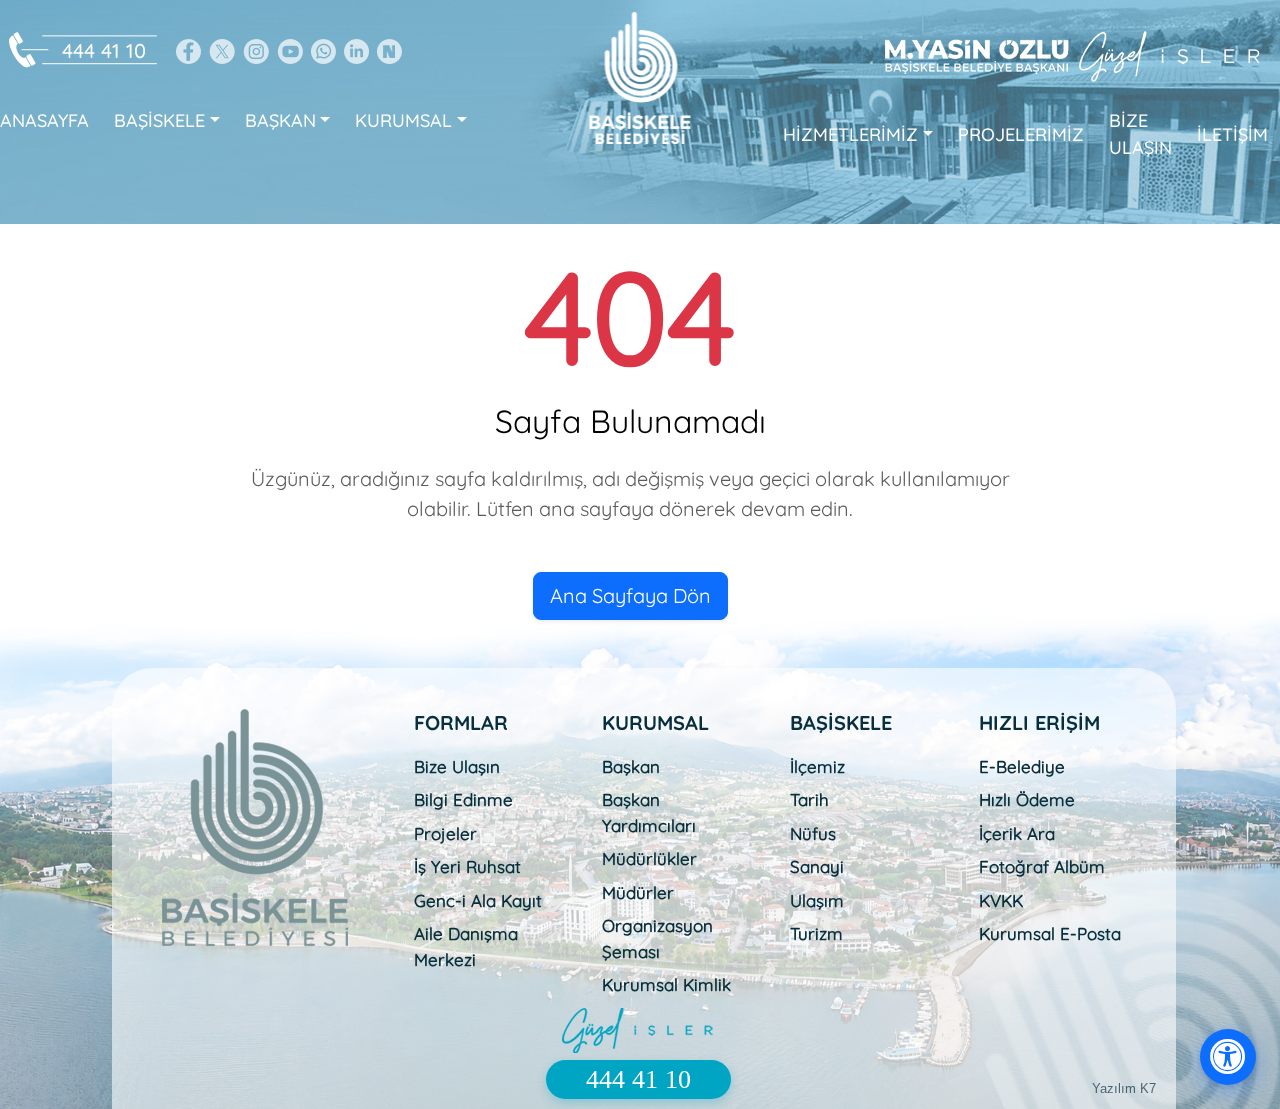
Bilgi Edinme (463, 799)
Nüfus (813, 833)
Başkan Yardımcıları (649, 812)
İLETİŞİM (1232, 134)
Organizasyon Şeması (657, 938)
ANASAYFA (44, 120)
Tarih (809, 799)
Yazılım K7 (1124, 1088)
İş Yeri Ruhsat (467, 866)
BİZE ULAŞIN (1140, 134)
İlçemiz (817, 766)
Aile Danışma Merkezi (466, 946)
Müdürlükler (649, 858)
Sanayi (817, 866)
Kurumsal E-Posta (1050, 933)
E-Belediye (1022, 766)
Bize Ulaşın (457, 766)
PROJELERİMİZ (1021, 134)
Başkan (631, 766)
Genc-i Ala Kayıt (478, 900)
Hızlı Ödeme (1027, 799)
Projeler (445, 833)
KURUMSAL (403, 120)
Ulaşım (817, 900)
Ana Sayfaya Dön (630, 595)
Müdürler (638, 892)
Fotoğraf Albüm (1042, 866)
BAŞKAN (280, 120)
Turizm (816, 933)
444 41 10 (104, 50)
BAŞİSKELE (159, 120)
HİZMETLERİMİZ (850, 134)
